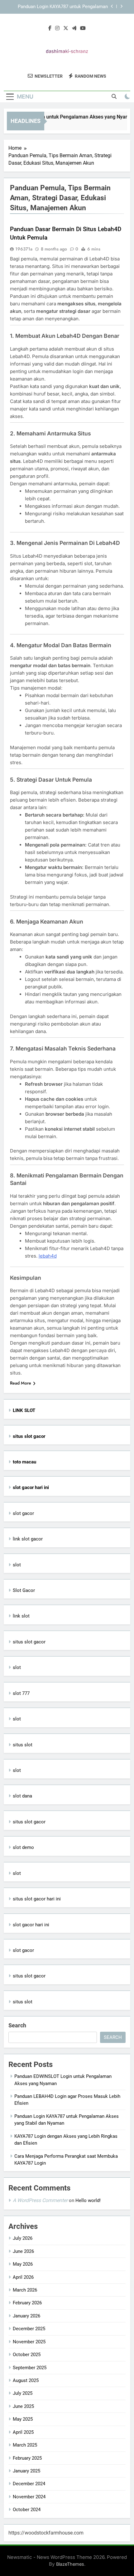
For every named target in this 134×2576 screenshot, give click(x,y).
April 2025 (23, 2432)
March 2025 (25, 2445)
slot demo (23, 1847)
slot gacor (23, 1513)
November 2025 (29, 2342)
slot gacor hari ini (31, 1925)
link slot (21, 1616)
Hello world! (88, 2200)
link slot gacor (28, 1539)
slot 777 (21, 1693)
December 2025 (29, 2329)
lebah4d (48, 1256)
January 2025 (26, 2471)
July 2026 (23, 2238)
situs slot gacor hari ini (37, 1899)
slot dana (22, 1796)
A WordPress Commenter (40, 2200)
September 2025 (30, 2368)
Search (17, 2025)
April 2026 (23, 2277)
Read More (21, 1383)
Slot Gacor (24, 1590)
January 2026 (26, 2316)
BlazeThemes (70, 2564)
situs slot (23, 1745)
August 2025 (26, 2380)
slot (17, 1565)
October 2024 (27, 2510)
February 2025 (27, 2458)
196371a (24, 249)
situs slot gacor (29, 1642)
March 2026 (25, 2290)
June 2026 (23, 2251)
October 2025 (27, 2355)
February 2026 (27, 2303)
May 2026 (23, 2264)
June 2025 (23, 2406)
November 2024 (29, 2497)
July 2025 (23, 2393)
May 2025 (23, 2419)
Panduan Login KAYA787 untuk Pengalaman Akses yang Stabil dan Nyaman (63, 7)
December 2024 (29, 2484)
